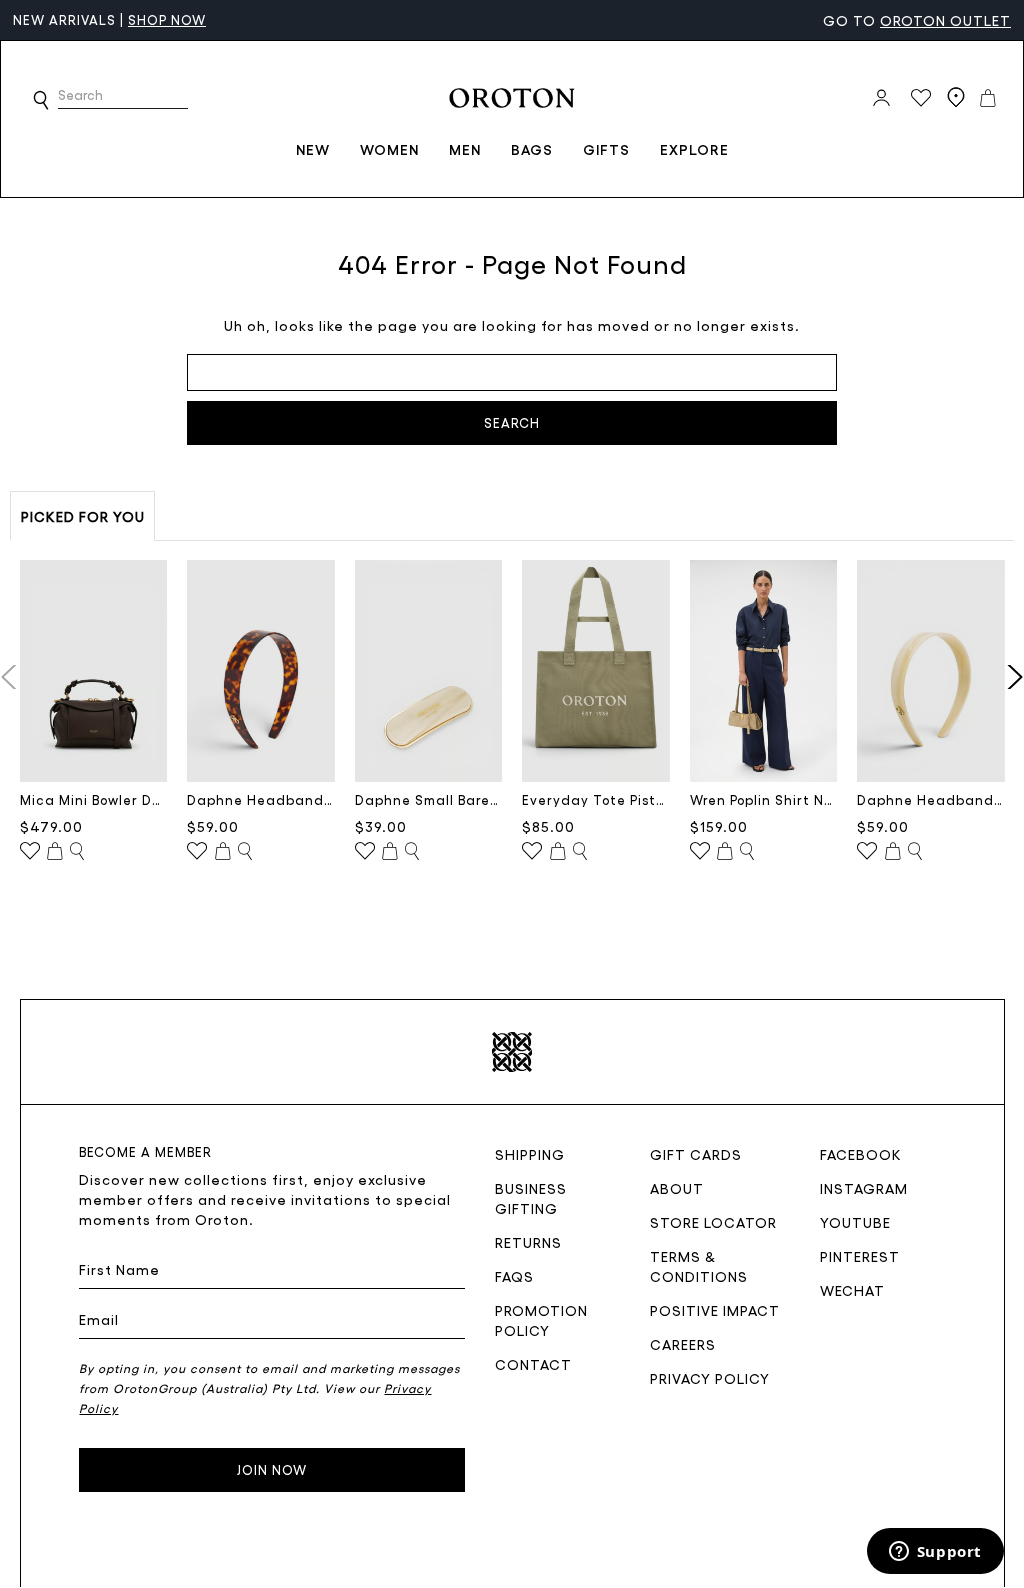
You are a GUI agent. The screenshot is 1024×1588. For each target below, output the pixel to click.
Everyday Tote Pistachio (596, 799)
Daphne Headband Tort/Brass (261, 799)
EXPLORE (694, 149)
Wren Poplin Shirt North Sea (764, 799)
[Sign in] (881, 98)
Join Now (272, 1469)
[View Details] (77, 852)
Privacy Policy (710, 1378)
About (677, 1188)
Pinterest (860, 1256)
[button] (41, 100)
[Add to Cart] (55, 852)
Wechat (852, 1290)
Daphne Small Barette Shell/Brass (429, 799)
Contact (533, 1364)
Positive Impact (715, 1310)
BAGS (532, 149)
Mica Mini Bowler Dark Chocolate (94, 799)
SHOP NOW (167, 19)
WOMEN (389, 149)
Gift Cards (696, 1154)
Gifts (606, 149)
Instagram (864, 1188)
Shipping (530, 1154)
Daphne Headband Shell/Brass (931, 799)
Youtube (855, 1222)
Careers (683, 1344)
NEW (313, 149)
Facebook (861, 1154)
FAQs (514, 1276)
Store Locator (713, 1222)
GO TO (917, 20)
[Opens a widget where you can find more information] (935, 1553)
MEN (465, 149)
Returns (528, 1242)
